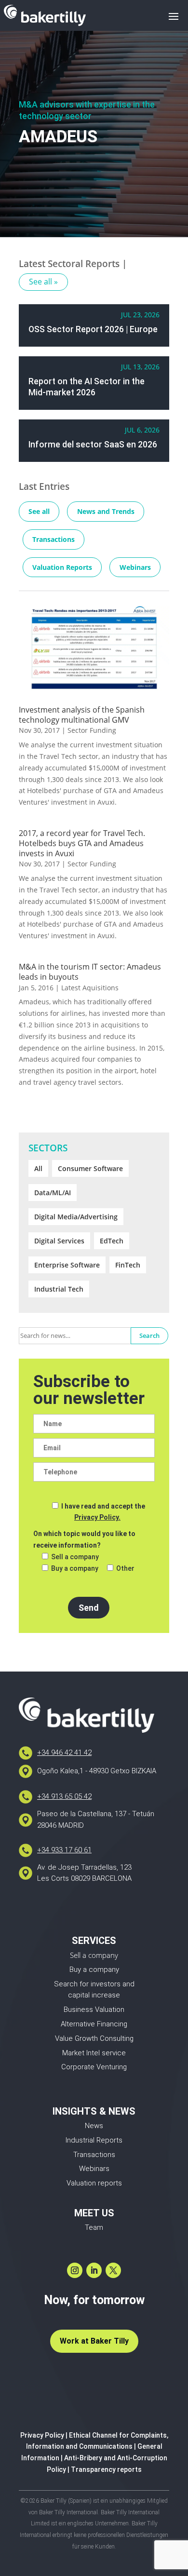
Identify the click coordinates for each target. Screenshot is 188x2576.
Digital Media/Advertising (76, 1217)
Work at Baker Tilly (94, 2341)
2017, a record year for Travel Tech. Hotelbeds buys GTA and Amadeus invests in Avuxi (82, 843)
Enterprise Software (67, 1265)
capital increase (94, 1995)
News (94, 2126)
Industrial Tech (59, 1289)
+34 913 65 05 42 (64, 1796)
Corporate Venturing (94, 2067)
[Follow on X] (113, 2270)
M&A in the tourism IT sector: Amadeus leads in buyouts (90, 972)
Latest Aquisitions (90, 988)
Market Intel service (94, 2053)
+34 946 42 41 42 (64, 1753)
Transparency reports (106, 2469)
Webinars (135, 567)
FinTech (128, 1265)
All (38, 1168)
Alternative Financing (94, 2024)
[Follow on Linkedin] (94, 2270)
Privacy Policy (42, 2435)
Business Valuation (94, 2010)
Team (94, 2227)
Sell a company (94, 1955)
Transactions (54, 539)
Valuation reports (94, 2183)
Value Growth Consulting (94, 2038)
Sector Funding (92, 730)
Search (149, 1335)
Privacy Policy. (97, 1517)
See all (39, 511)
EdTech (112, 1241)
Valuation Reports (62, 567)
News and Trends (106, 511)
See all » (43, 282)
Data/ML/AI (53, 1193)
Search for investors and (94, 1984)
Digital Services (59, 1241)
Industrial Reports (94, 2140)
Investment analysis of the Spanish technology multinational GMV (82, 715)
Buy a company (94, 1969)
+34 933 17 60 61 (64, 1850)
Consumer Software (90, 1168)
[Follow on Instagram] (75, 2270)
